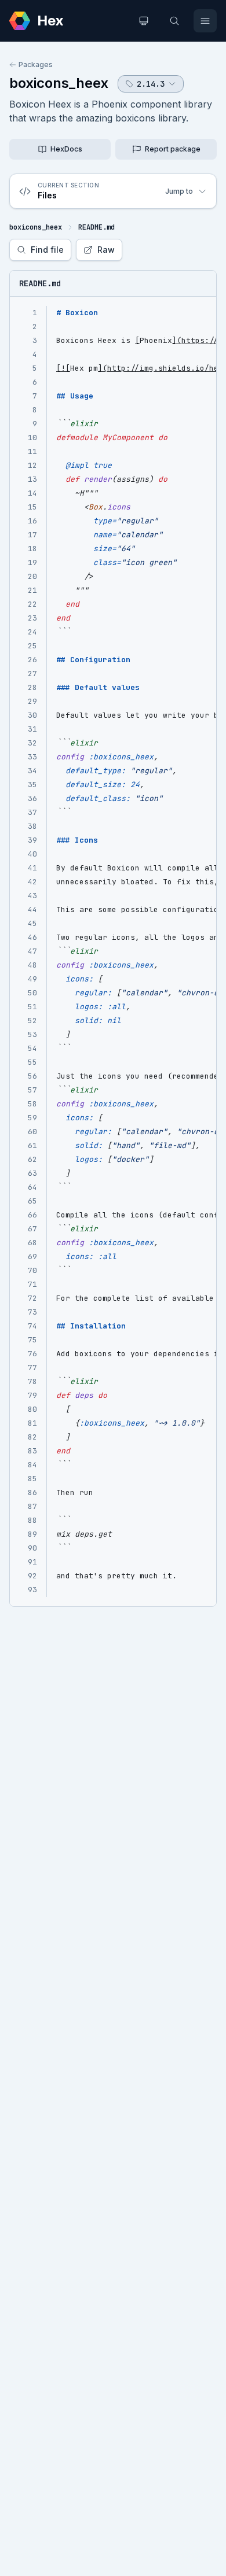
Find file (47, 250)
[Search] (174, 21)
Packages (36, 64)
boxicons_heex (59, 83)
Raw (106, 250)
